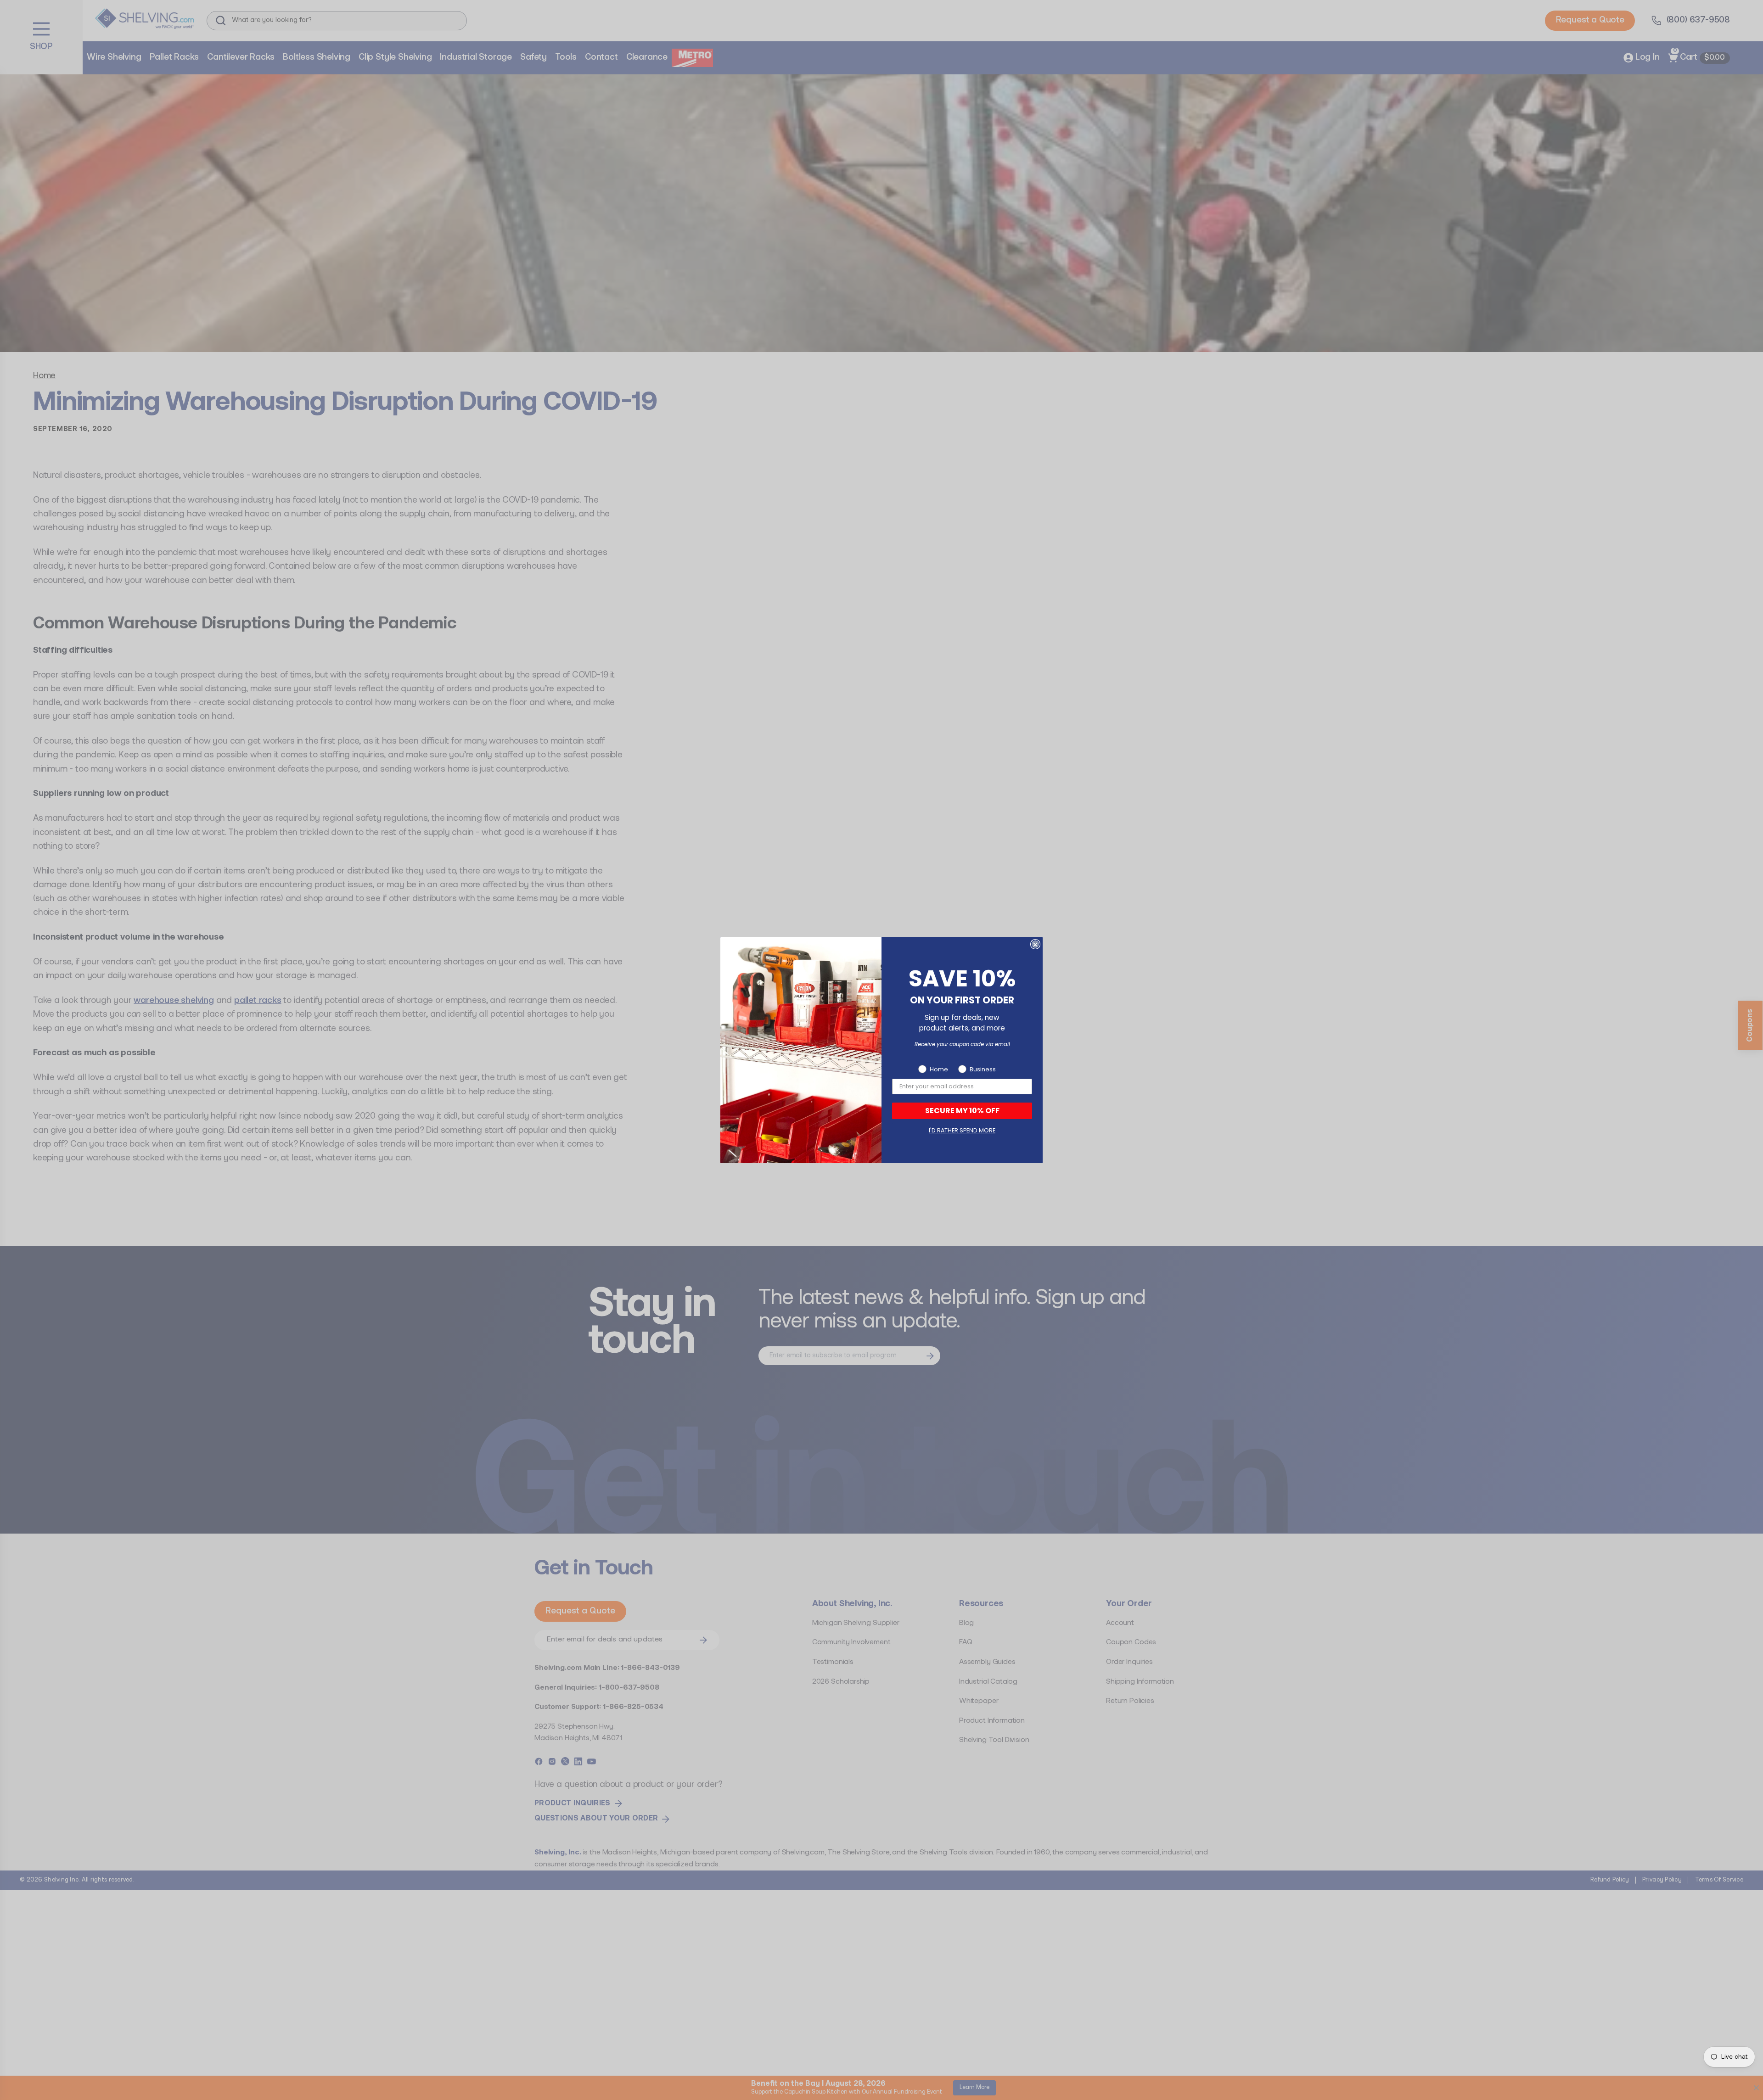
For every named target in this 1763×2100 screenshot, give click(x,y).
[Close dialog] (1035, 945)
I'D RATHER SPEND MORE (962, 1130)
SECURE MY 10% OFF (962, 1111)
